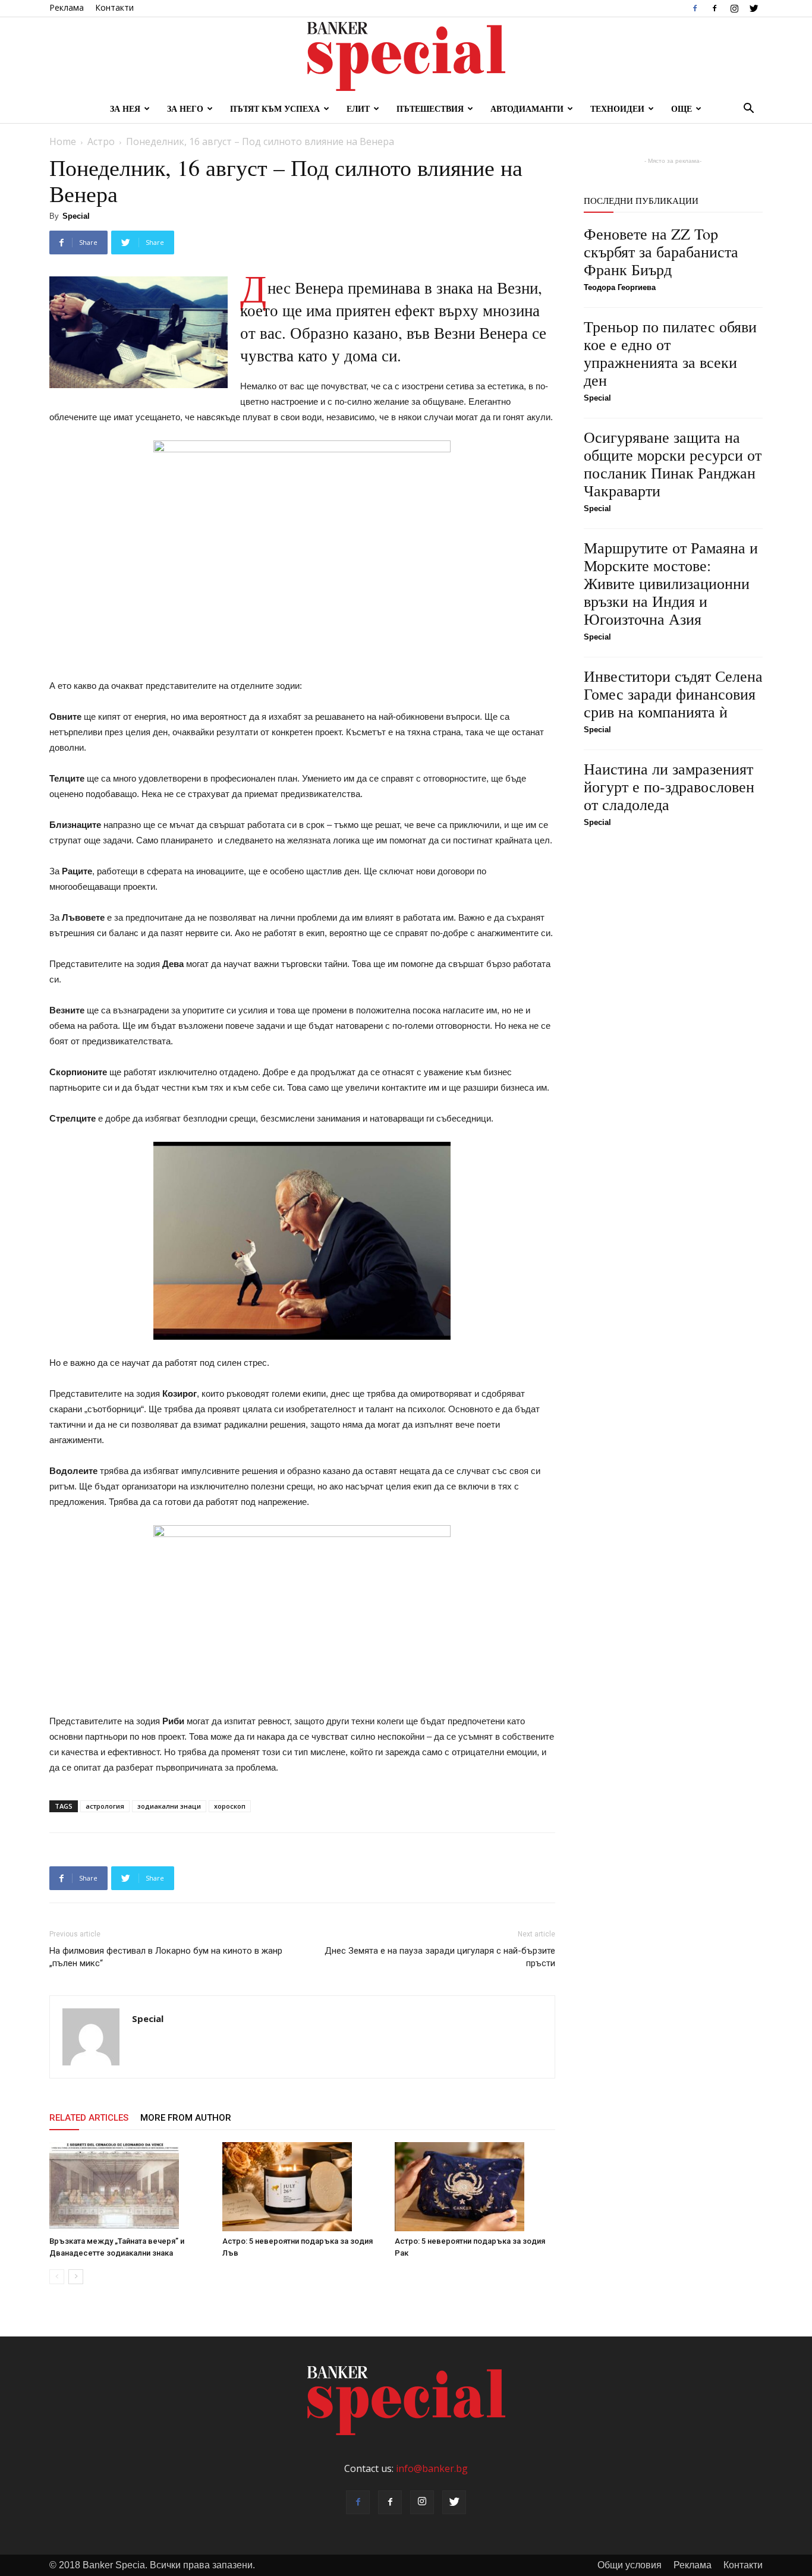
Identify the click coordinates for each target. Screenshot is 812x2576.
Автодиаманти (527, 108)
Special (76, 216)
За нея (125, 108)
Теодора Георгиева (620, 287)
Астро (101, 141)
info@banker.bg (432, 2468)
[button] (748, 109)
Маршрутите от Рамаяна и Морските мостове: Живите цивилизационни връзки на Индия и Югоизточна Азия (671, 583)
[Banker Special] (406, 56)
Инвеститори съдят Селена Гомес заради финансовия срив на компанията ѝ (673, 694)
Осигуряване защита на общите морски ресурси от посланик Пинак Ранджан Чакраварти (673, 464)
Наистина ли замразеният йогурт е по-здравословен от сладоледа (669, 786)
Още (682, 108)
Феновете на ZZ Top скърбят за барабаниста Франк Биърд (661, 251)
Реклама (67, 7)
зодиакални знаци (169, 1806)
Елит (358, 108)
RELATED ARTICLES (89, 2118)
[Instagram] (734, 8)
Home (63, 141)
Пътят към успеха (275, 108)
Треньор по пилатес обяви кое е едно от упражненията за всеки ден (670, 353)
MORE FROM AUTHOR (186, 2118)
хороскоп (230, 1806)
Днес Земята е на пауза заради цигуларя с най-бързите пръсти (440, 1957)
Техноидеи (617, 108)
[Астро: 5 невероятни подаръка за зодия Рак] (475, 2187)
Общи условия (630, 2565)
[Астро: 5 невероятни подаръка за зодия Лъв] (303, 2187)
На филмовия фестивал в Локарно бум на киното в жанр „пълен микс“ (166, 1957)
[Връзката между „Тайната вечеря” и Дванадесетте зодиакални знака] (130, 2187)
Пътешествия (430, 108)
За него (185, 108)
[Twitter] (754, 8)
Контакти (114, 7)
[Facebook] (695, 8)
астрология (105, 1806)
